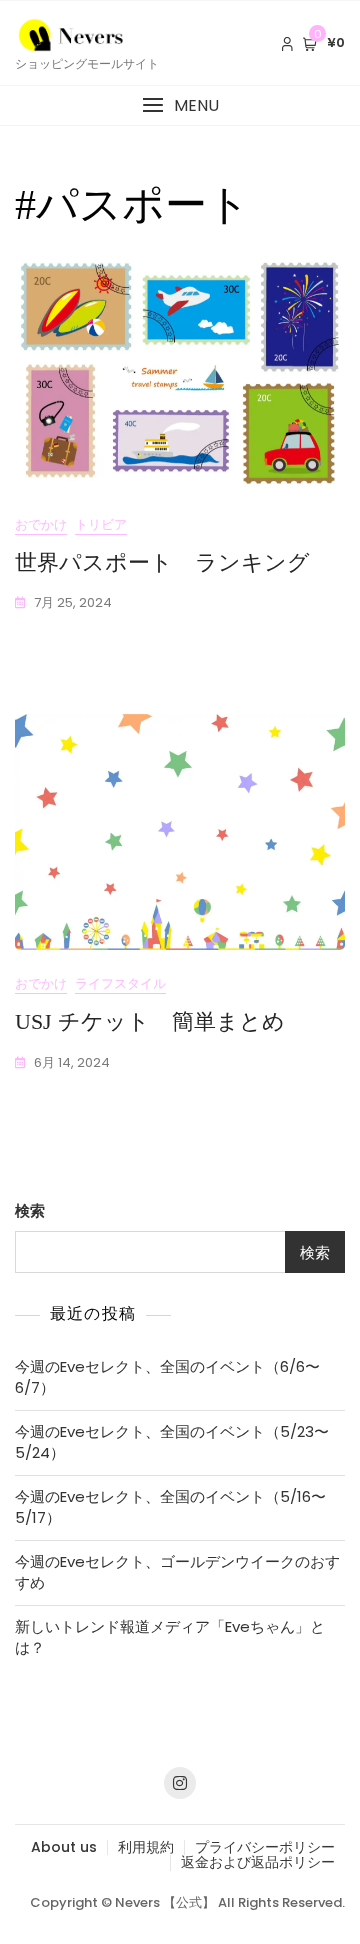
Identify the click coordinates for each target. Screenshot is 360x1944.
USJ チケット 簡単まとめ (150, 1021)
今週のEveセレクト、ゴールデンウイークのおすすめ (177, 1572)
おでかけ (41, 524)
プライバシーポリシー (265, 1847)
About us (64, 1847)
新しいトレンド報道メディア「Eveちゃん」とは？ (170, 1637)
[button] (180, 105)
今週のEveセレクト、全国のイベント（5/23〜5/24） (172, 1442)
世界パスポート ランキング (162, 562)
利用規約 (146, 1847)
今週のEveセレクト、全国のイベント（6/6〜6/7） (167, 1377)
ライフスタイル (120, 983)
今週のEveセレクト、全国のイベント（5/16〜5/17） (170, 1507)
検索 (30, 1210)
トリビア (101, 524)
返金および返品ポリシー (258, 1862)
